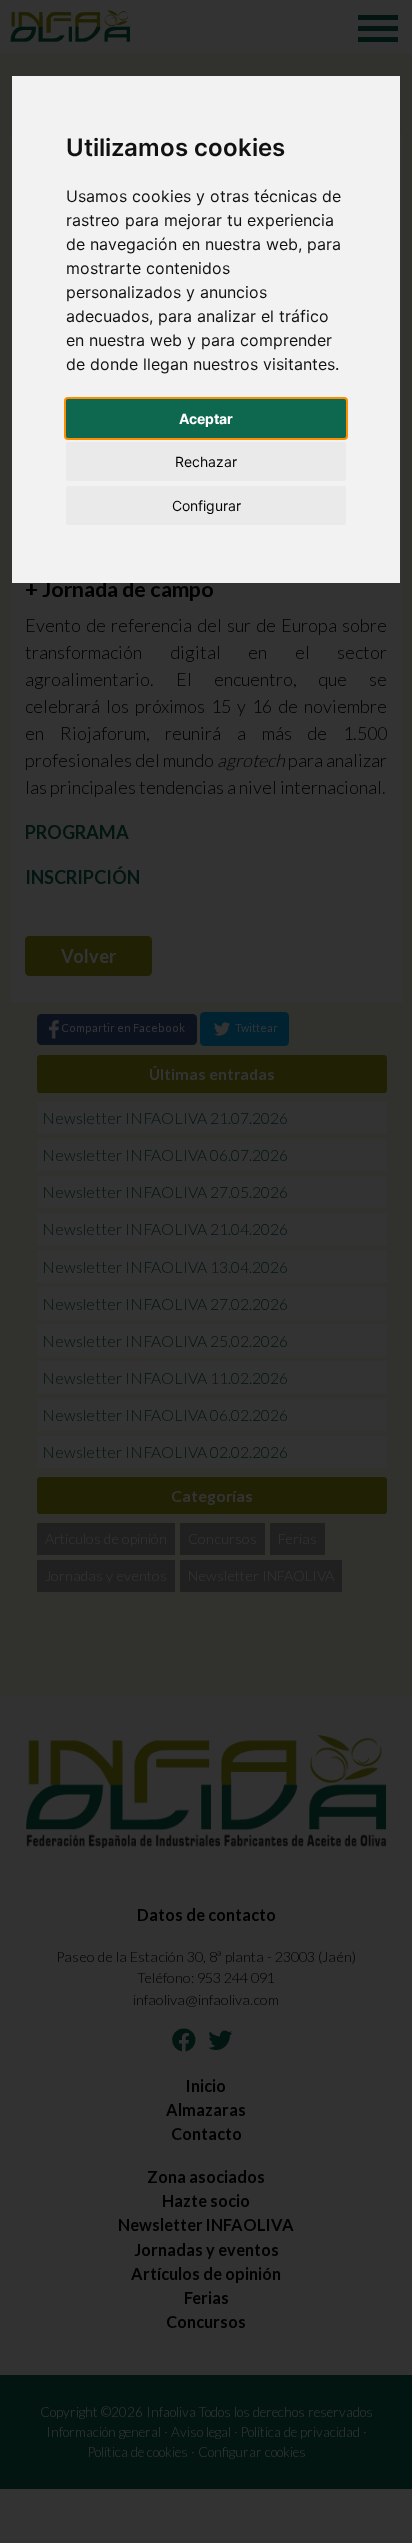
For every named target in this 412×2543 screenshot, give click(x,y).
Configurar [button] (206, 505)
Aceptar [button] (206, 418)
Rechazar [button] (206, 461)
